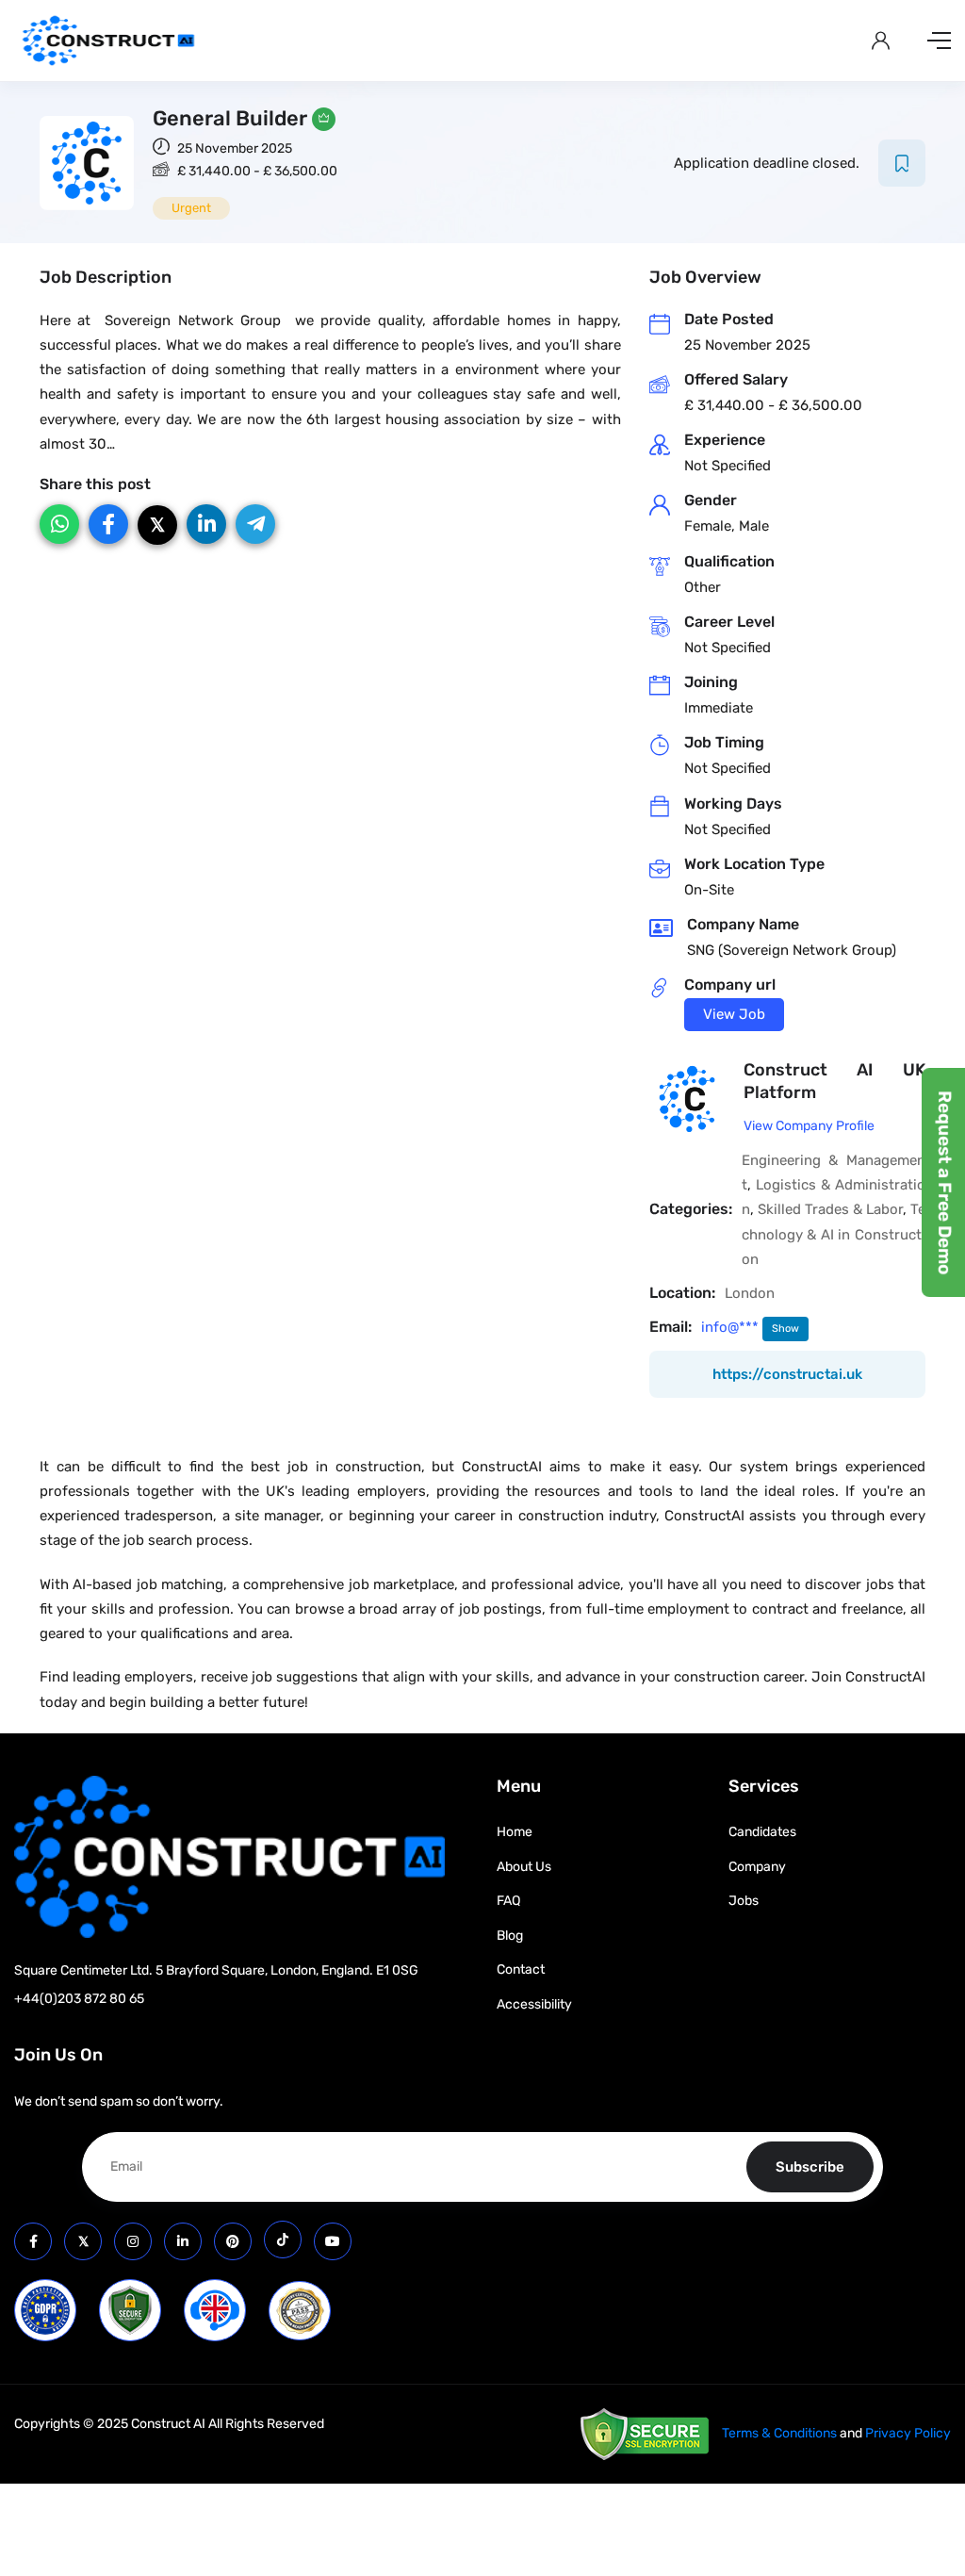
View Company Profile (809, 1126)
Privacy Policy (908, 2433)
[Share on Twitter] (157, 525)
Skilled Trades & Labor (830, 1209)
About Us (524, 1867)
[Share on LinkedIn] (206, 524)
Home (515, 1832)
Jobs (744, 1901)
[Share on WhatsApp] (59, 524)
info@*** (732, 1327)
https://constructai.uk (787, 1374)
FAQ (508, 1901)
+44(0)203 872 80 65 (79, 1999)
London (750, 1293)
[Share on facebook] (108, 524)
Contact (521, 1969)
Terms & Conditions (779, 2433)
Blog (510, 1936)
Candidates (762, 1832)
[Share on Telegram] (255, 524)
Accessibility (534, 2004)
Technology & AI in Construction (834, 1234)
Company (757, 1867)
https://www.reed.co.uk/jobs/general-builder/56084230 (734, 1015)
